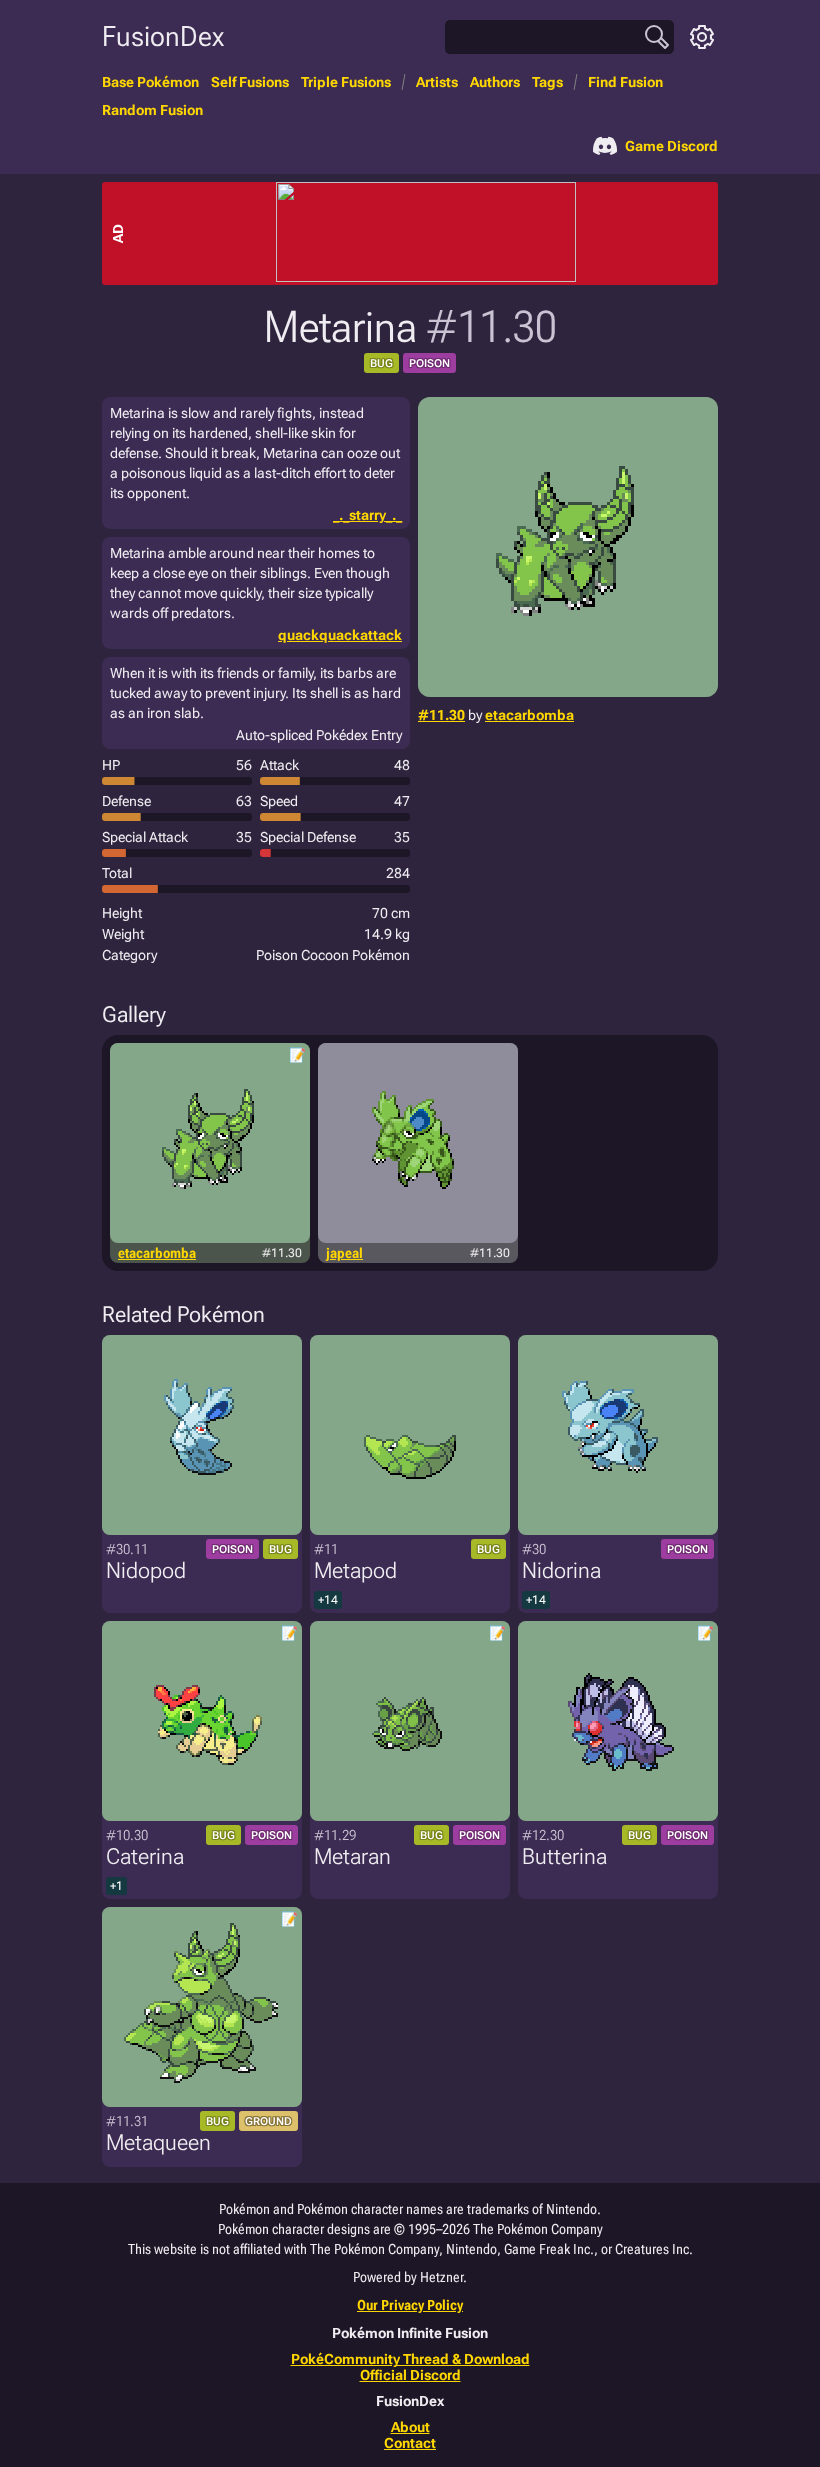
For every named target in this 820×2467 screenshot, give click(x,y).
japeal (344, 1253)
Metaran (352, 1856)
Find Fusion (625, 82)
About (410, 2427)
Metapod (355, 1570)
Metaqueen (158, 2142)
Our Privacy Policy (410, 2305)
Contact (410, 2443)
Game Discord (671, 146)
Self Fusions (250, 82)
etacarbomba (529, 715)
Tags (547, 82)
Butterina (564, 1856)
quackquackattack (340, 635)
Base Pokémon (150, 82)
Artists (437, 82)
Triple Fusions (346, 82)
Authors (495, 82)
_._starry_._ (367, 515)
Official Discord (410, 2375)
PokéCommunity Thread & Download (410, 2359)
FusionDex (163, 36)
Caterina (145, 1856)
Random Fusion (152, 110)
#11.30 (441, 715)
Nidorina (561, 1570)
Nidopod (146, 1570)
